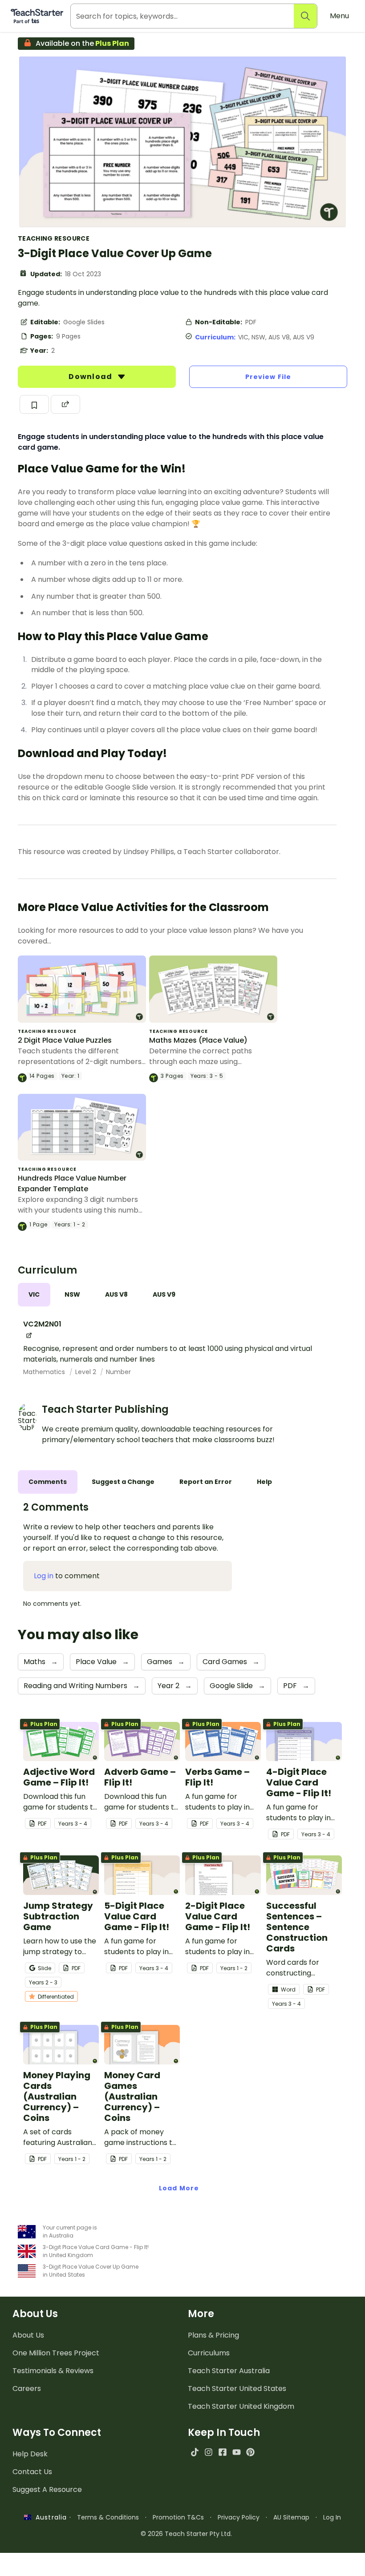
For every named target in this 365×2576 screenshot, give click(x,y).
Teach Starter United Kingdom (241, 2406)
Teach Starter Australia (229, 2371)
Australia (49, 2517)
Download (91, 377)
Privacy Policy (239, 2517)
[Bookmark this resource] (34, 404)
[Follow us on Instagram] (209, 2452)
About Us (28, 2335)
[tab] (34, 1295)
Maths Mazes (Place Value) (198, 1040)
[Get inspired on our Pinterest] (250, 2452)
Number (118, 1372)
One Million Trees (56, 2353)
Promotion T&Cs (178, 2517)
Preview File (268, 377)
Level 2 (87, 1372)
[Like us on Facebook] (222, 2452)
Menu (339, 16)
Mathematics (45, 1372)
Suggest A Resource (47, 2489)
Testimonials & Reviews (53, 2371)
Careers (27, 2389)
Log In (332, 2517)
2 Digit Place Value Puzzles (65, 1040)
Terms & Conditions (108, 2517)
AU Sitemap (291, 2517)
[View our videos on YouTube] (237, 2452)
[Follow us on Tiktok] (195, 2452)
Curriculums (209, 2353)
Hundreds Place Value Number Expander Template (72, 1183)
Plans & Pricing (213, 2335)
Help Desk (30, 2454)
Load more (179, 2188)
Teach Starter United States (237, 2389)
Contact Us (32, 2472)
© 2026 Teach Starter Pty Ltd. (186, 2534)
